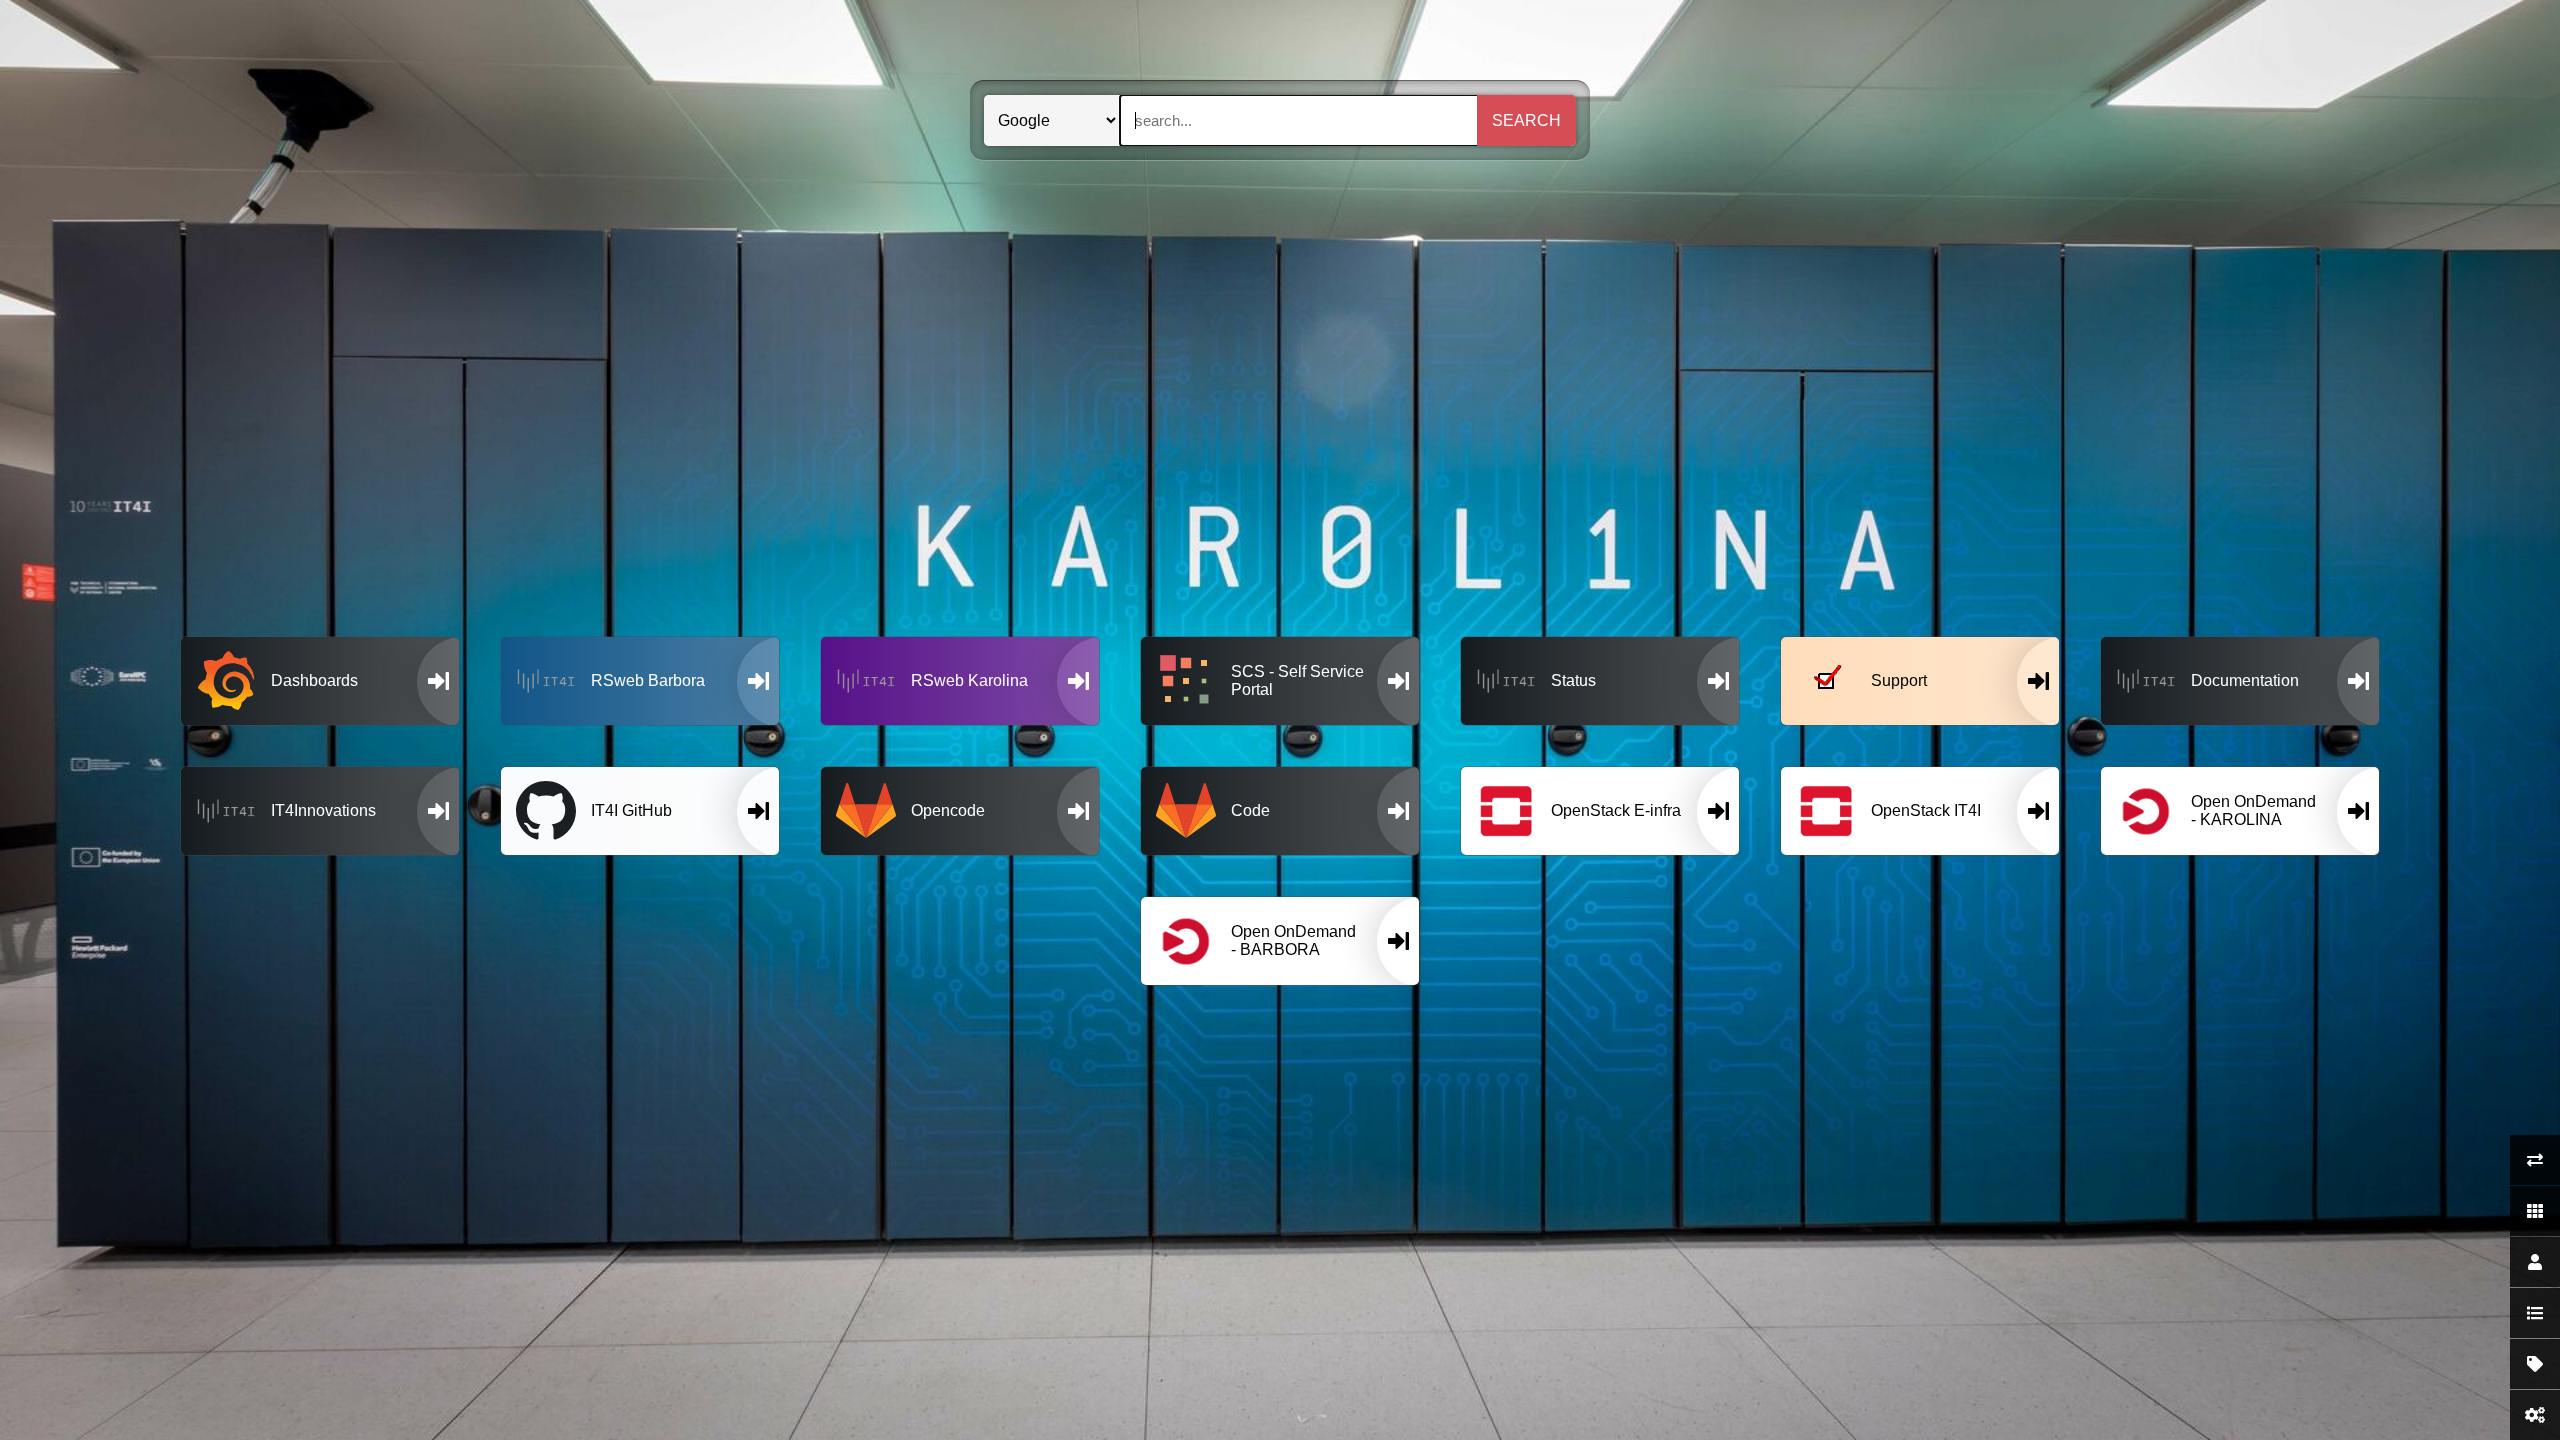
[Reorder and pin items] (2535, 1160)
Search (1526, 120)
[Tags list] (2535, 1364)
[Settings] (2535, 1415)
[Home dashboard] (2535, 1211)
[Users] (2535, 1262)
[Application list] (2535, 1313)
